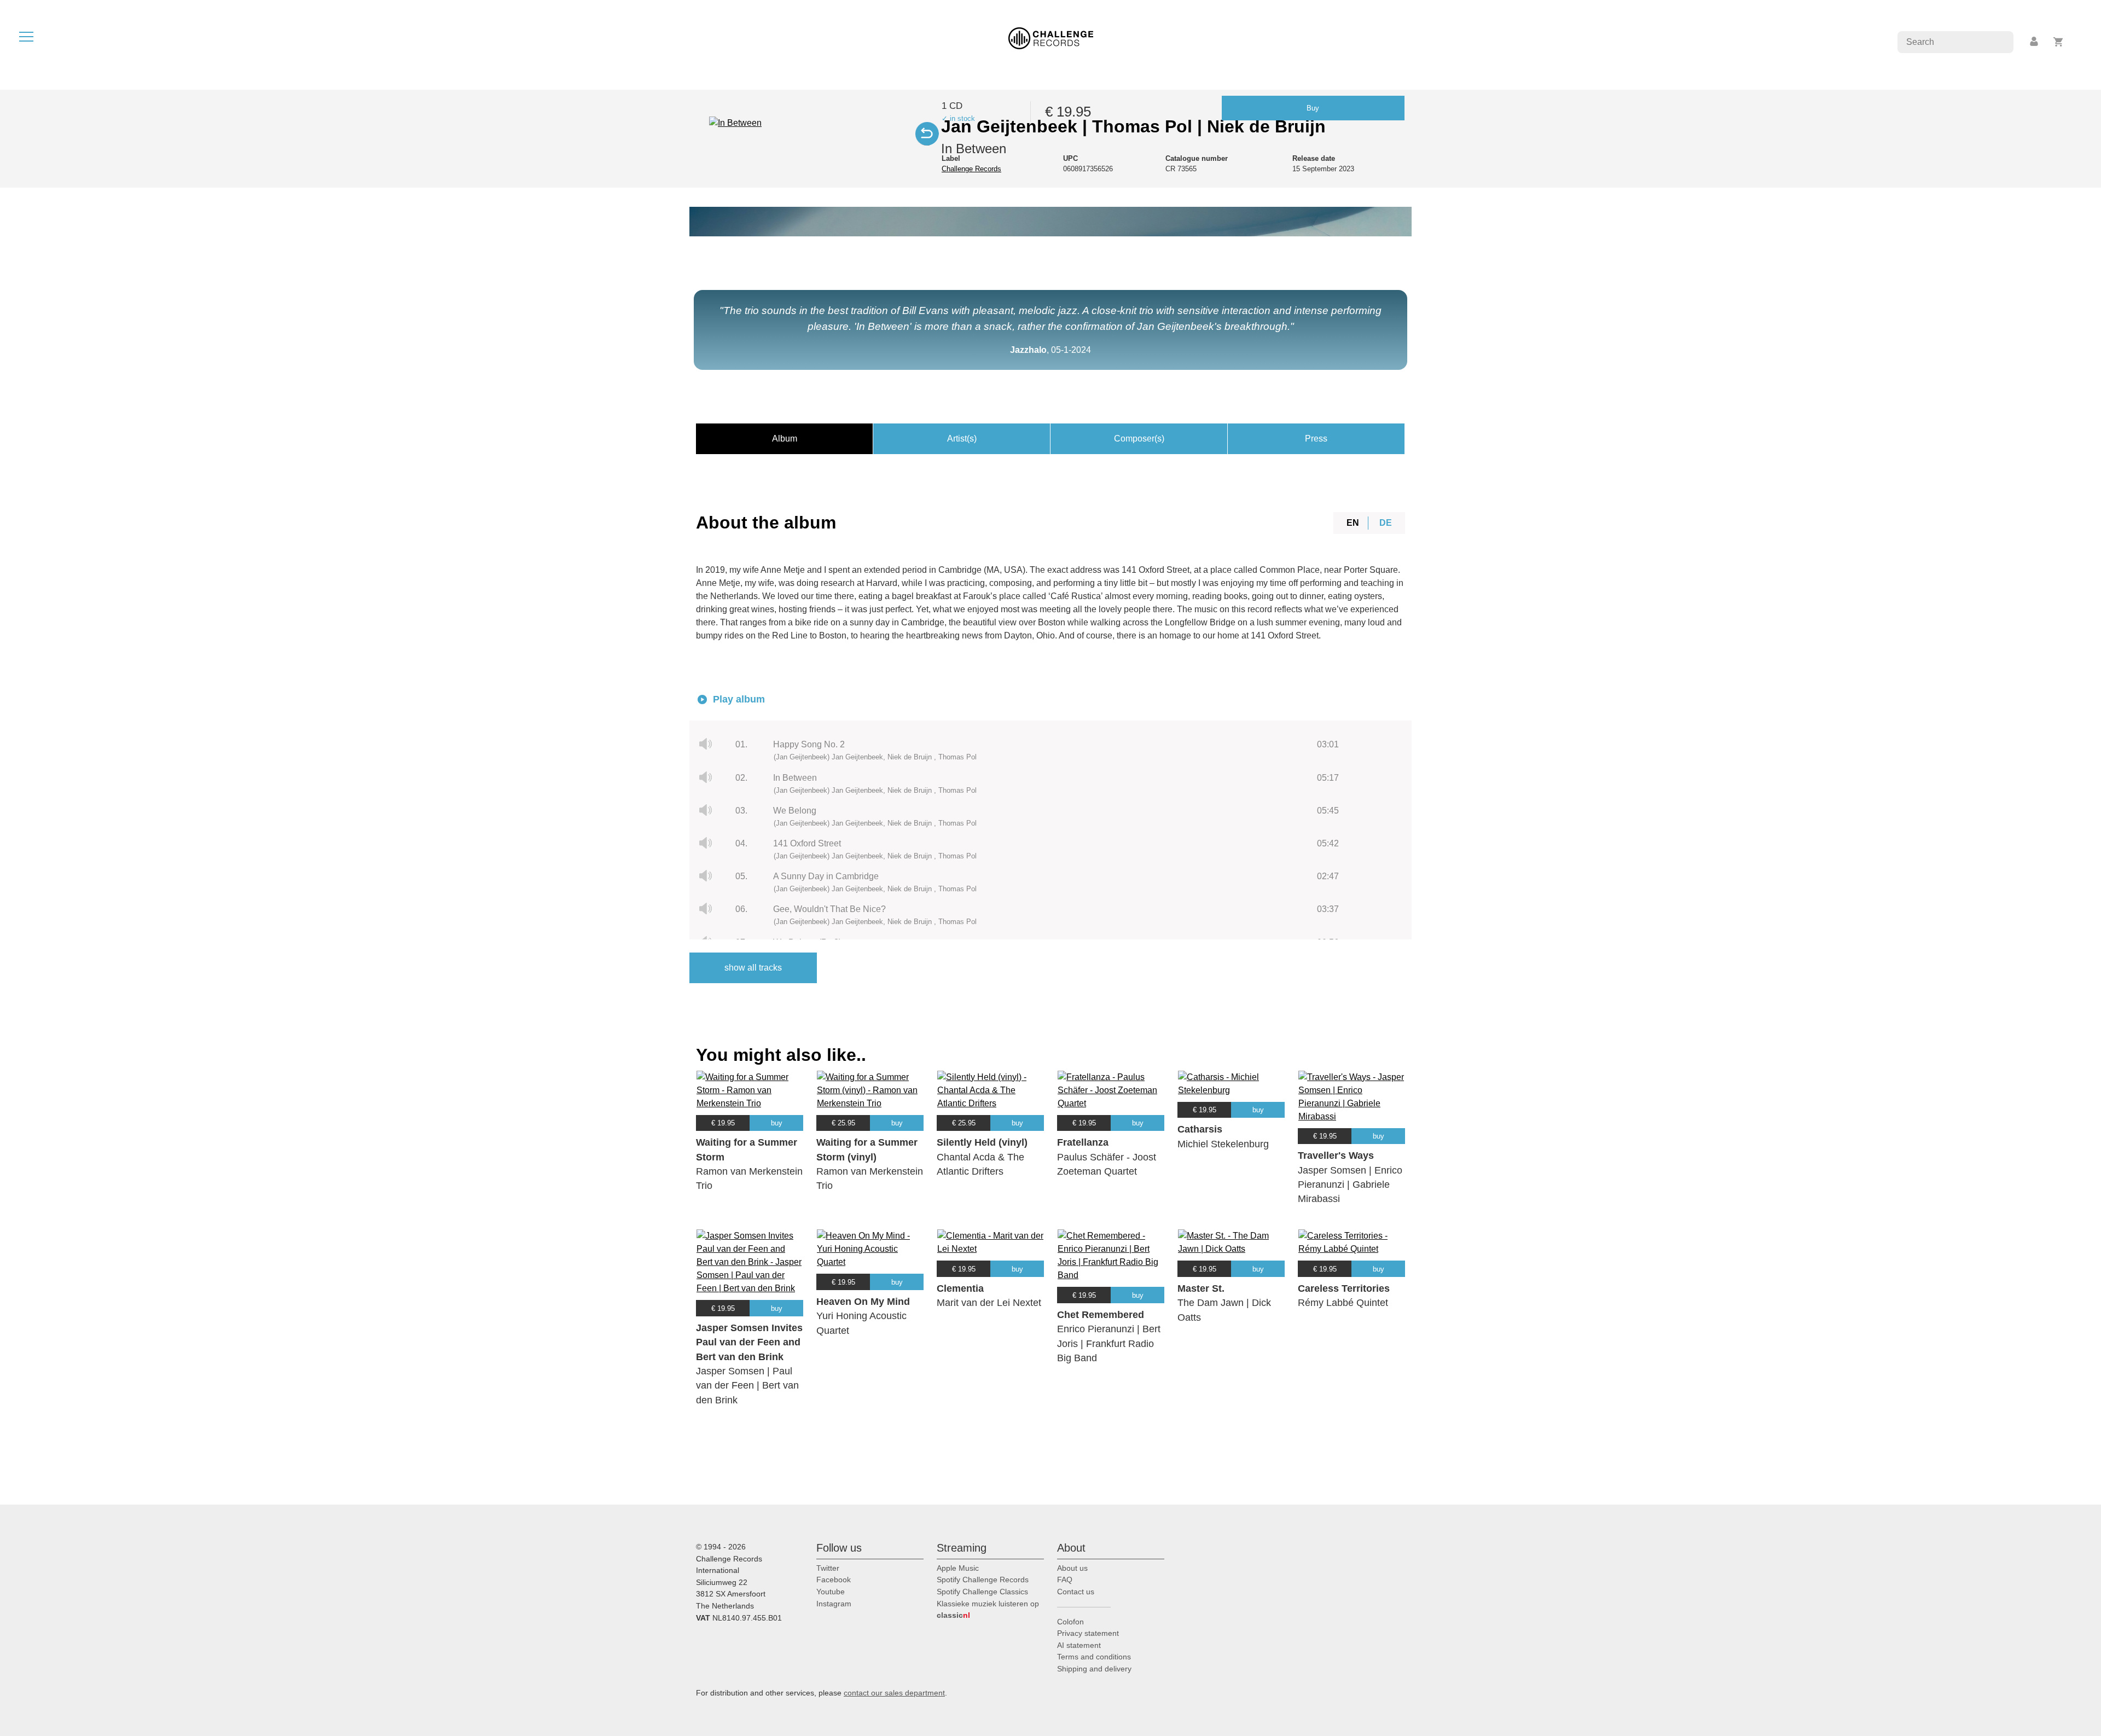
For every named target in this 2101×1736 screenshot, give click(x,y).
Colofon (1070, 1622)
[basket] (2059, 42)
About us (1072, 1568)
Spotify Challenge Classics (982, 1592)
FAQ (1065, 1580)
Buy (1313, 108)
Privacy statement (1088, 1633)
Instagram (834, 1604)
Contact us (1076, 1592)
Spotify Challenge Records (983, 1580)
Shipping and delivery (1094, 1669)
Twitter (828, 1568)
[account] (2035, 42)
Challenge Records (971, 169)
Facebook (834, 1580)
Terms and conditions (1094, 1657)
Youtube (831, 1592)
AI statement (1079, 1645)
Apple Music (958, 1568)
